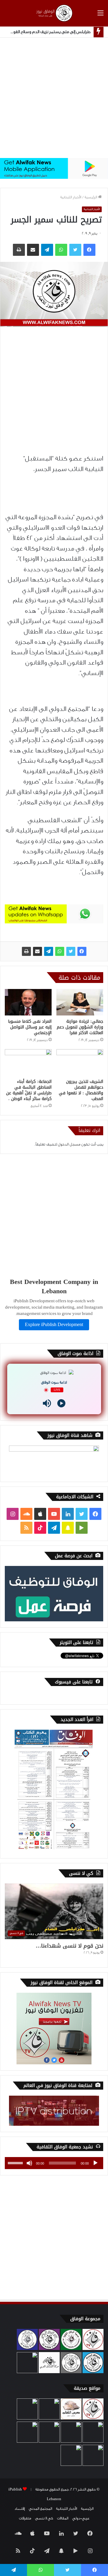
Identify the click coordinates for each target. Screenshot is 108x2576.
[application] (54, 2163)
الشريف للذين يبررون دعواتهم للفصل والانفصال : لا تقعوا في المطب (81, 1090)
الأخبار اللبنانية (71, 197)
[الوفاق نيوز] (54, 13)
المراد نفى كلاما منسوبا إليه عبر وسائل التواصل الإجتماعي (30, 1027)
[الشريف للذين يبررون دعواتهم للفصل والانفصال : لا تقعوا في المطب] (80, 1062)
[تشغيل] (95, 2163)
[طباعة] (26, 951)
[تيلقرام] (49, 951)
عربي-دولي (81, 2518)
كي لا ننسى (44, 2518)
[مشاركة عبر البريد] (37, 951)
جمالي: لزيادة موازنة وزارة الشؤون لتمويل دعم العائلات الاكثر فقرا (80, 1027)
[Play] (61, 1403)
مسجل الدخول (69, 1144)
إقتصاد (20, 2509)
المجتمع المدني (40, 2509)
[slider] (16, 2162)
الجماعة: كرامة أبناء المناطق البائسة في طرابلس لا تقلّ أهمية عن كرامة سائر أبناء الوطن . (29, 1090)
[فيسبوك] (82, 951)
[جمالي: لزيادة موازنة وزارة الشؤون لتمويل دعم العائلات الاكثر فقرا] (80, 1002)
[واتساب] (60, 951)
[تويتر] (71, 951)
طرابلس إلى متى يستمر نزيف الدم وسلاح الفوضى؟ (47, 32)
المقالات (63, 2518)
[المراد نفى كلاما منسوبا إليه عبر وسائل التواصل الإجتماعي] (28, 1002)
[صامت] (29, 2163)
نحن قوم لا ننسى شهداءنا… (69, 1946)
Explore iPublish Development (54, 1325)
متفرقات (25, 2518)
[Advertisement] (54, 98)
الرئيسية (91, 197)
